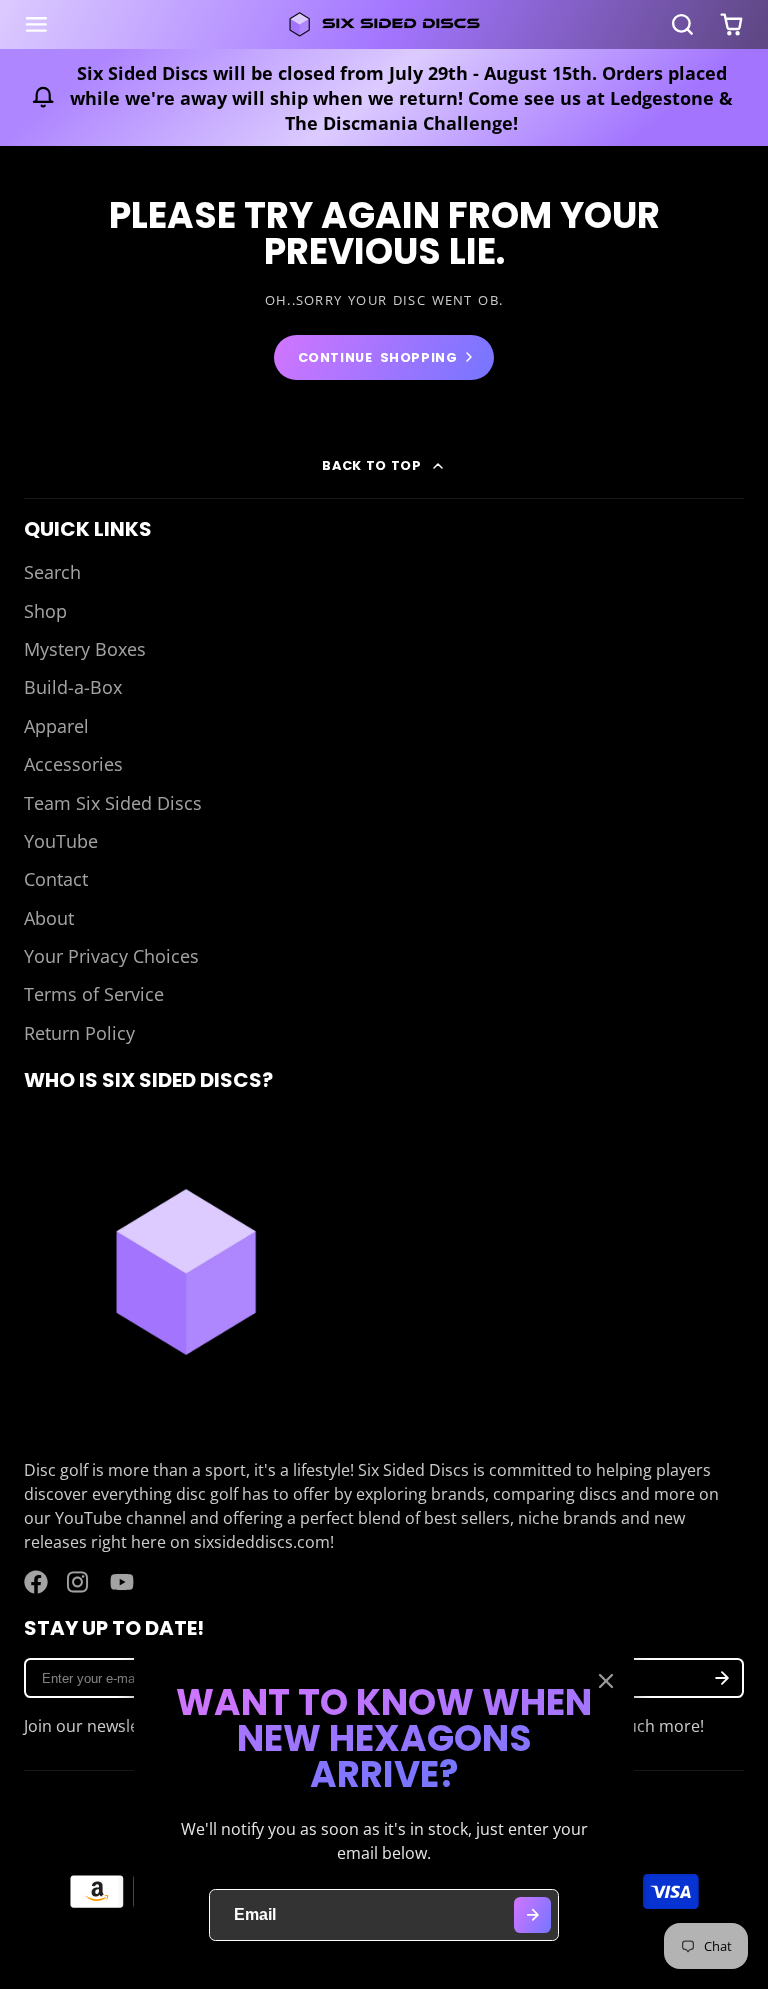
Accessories (73, 764)
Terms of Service (94, 994)
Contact (56, 879)
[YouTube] (122, 1582)
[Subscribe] (722, 1678)
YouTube (61, 841)
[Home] (384, 24)
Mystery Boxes (85, 649)
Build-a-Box (73, 687)
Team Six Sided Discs (113, 803)
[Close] (606, 1681)
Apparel (56, 726)
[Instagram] (79, 1582)
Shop (45, 611)
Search (52, 572)
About (49, 918)
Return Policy (79, 1033)
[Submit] (532, 1915)
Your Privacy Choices (111, 956)
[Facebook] (36, 1582)
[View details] (186, 1272)
